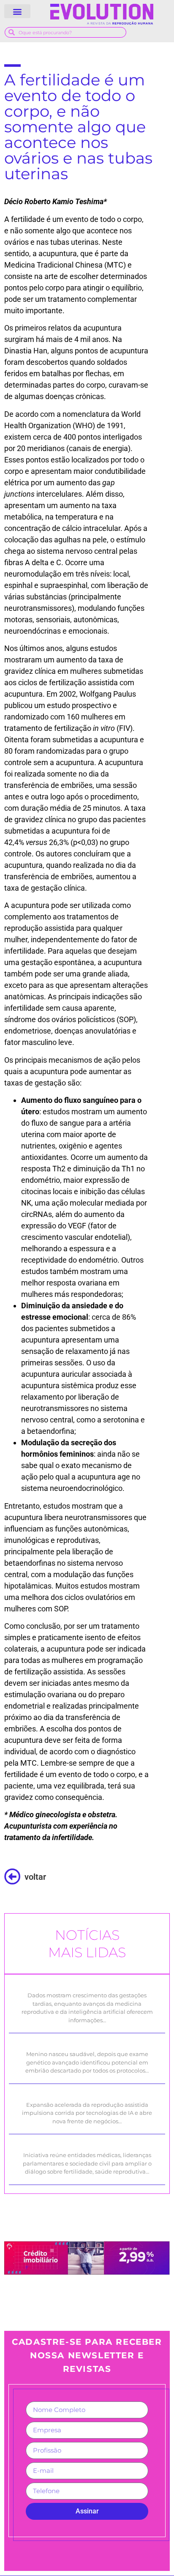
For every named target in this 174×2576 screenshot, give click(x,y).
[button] (17, 11)
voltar (35, 1877)
